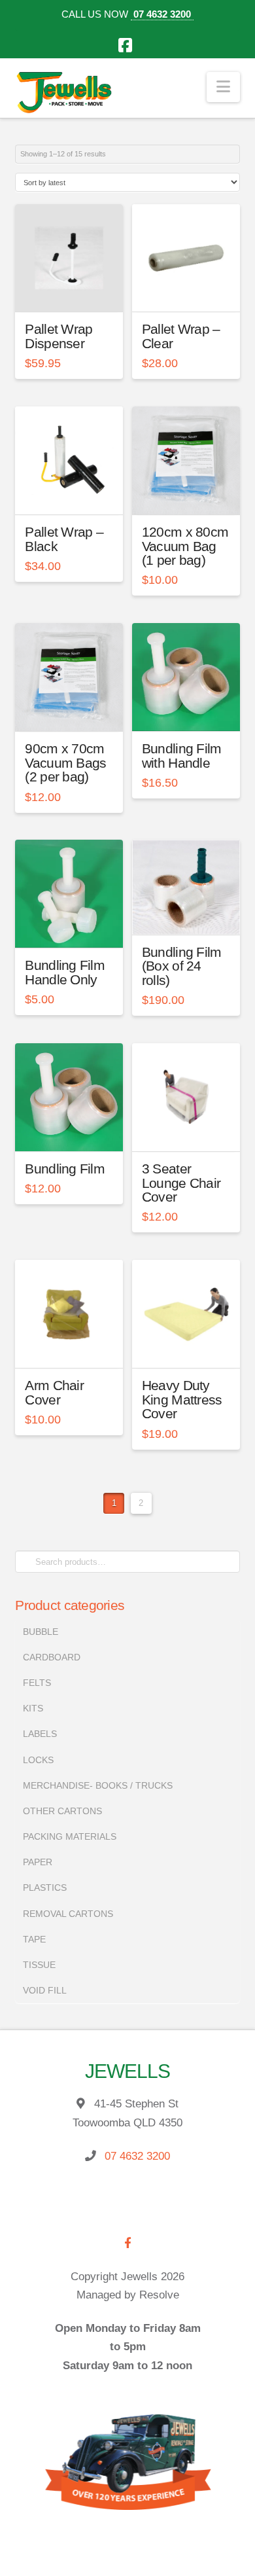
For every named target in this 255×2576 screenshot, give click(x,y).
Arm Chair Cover (54, 1392)
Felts (37, 1683)
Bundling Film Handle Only (65, 972)
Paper (38, 1862)
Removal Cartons (68, 1914)
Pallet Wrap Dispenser (59, 336)
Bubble (41, 1632)
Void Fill (45, 1990)
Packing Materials (70, 1836)
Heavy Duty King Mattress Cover (182, 1400)
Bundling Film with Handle (182, 756)
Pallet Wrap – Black (64, 539)
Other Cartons (62, 1811)
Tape (34, 1939)
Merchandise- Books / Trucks (98, 1785)
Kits (33, 1708)
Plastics (45, 1887)
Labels (40, 1734)
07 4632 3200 (162, 14)
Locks (38, 1760)
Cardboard (52, 1657)
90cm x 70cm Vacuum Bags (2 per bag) (65, 763)
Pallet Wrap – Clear (181, 336)
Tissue (39, 1965)
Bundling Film (65, 1169)
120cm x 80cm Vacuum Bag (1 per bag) (185, 546)
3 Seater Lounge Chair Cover (181, 1183)
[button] (223, 87)
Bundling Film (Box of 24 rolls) (182, 966)
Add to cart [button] (75, 291)
